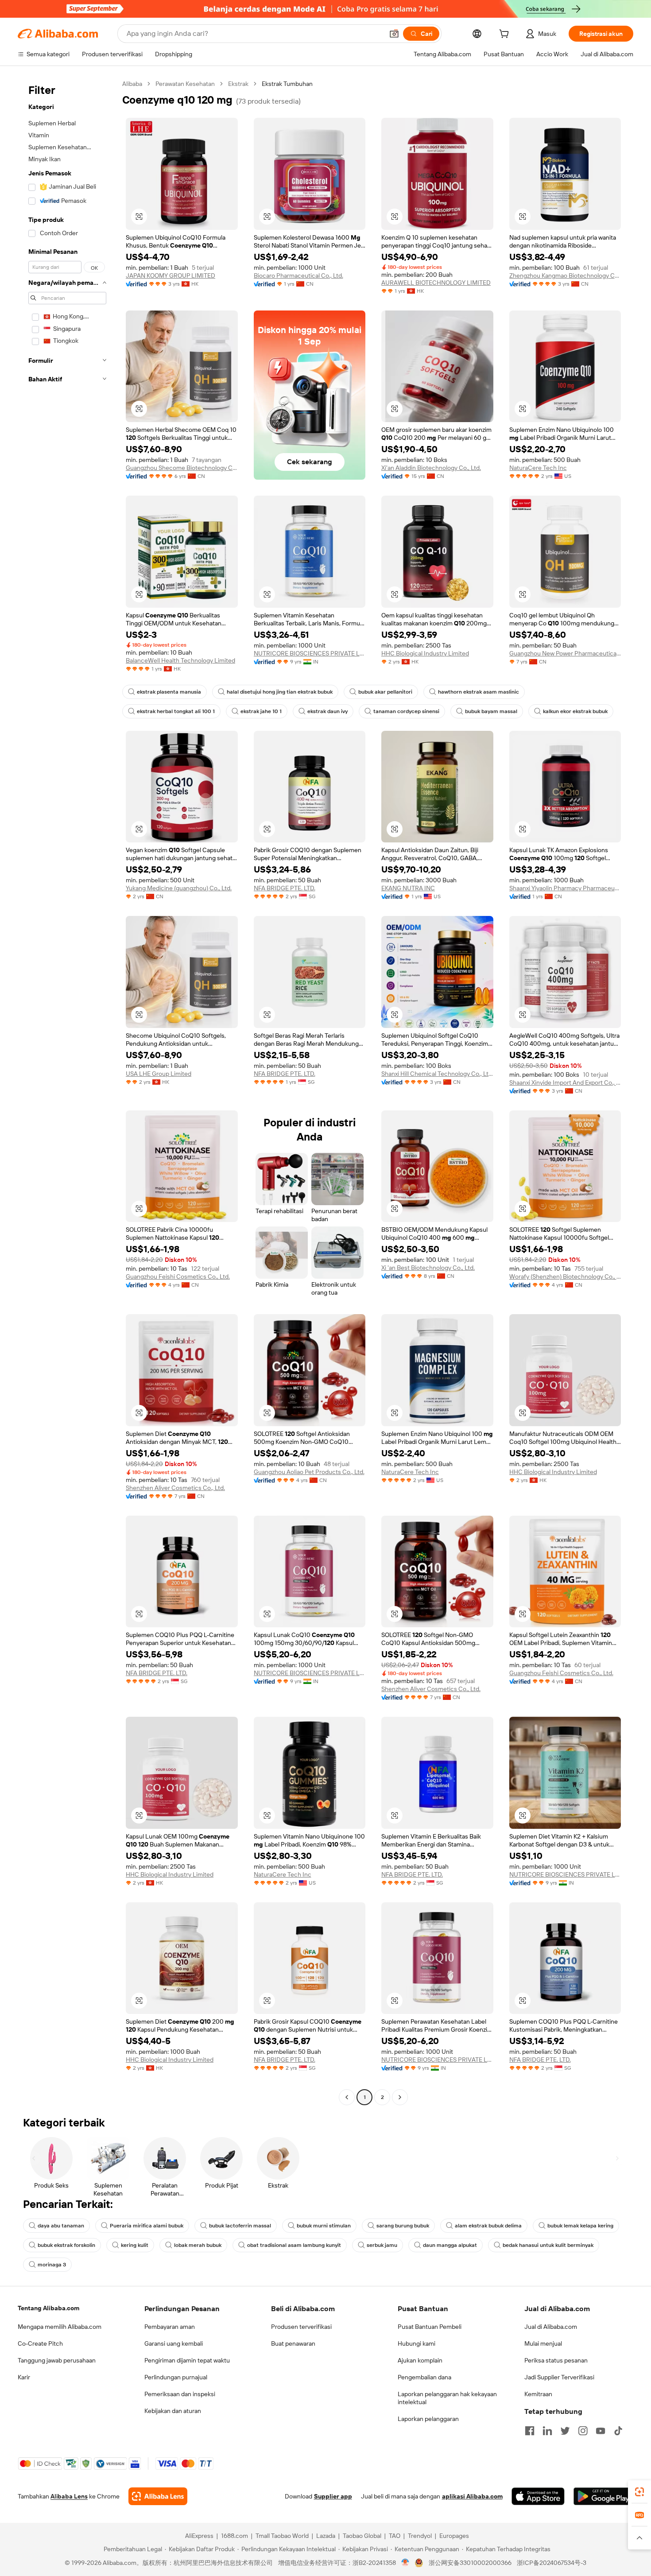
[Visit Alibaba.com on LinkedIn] (547, 2431)
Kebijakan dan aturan (173, 2411)
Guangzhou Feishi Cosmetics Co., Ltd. (178, 1276)
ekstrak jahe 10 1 (261, 711)
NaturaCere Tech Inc (538, 468)
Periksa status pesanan (556, 2360)
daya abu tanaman (61, 2226)
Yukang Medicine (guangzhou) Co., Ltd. (179, 888)
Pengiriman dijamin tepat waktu (187, 2360)
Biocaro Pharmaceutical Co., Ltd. (298, 275)
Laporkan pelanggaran (428, 2419)
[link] (639, 2492)
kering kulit (135, 2245)
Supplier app (333, 2496)
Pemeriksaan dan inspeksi (180, 2394)
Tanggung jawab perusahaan (57, 2360)
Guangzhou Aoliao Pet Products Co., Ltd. (309, 1472)
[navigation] (67, 1092)
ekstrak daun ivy (327, 711)
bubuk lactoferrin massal (240, 2226)
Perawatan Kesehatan (185, 84)
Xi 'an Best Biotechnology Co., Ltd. (428, 1268)
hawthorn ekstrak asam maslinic (479, 692)
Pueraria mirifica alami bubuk (147, 2226)
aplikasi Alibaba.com (472, 2496)
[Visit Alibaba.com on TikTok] (618, 2431)
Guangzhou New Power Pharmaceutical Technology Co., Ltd (565, 653)
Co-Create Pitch (40, 2343)
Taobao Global (362, 2536)
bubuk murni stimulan (324, 2226)
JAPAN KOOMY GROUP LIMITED (170, 275)
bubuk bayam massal (491, 711)
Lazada (326, 2536)
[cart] (506, 35)
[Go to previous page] (347, 2097)
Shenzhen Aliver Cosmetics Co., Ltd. (175, 1488)
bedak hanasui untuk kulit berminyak (548, 2245)
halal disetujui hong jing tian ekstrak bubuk (280, 692)
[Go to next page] (400, 2097)
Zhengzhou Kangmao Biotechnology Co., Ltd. (565, 275)
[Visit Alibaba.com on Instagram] (583, 2431)
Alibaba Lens (69, 2496)
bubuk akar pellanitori (385, 692)
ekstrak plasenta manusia (169, 692)
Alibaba (132, 84)
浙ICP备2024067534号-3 (552, 2563)
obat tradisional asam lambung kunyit (294, 2245)
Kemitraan (538, 2394)
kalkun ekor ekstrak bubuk (575, 711)
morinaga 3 (52, 2265)
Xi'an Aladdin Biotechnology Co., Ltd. (431, 468)
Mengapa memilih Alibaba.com (60, 2327)
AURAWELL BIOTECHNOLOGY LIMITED (436, 283)
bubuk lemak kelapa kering (580, 2226)
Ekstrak (238, 84)
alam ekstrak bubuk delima (488, 2226)
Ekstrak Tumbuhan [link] (287, 84)
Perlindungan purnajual (176, 2377)
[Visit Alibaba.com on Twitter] (565, 2431)
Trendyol (420, 2536)
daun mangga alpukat (450, 2245)
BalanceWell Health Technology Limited (180, 660)
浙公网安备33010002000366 (470, 2563)
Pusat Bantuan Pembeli (430, 2327)
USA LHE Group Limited (159, 1074)
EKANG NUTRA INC (408, 888)
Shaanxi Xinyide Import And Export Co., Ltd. (565, 1082)
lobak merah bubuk (198, 2245)
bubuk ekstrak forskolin (66, 2245)
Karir (24, 2377)
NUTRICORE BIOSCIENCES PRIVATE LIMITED (310, 653)
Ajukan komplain (420, 2360)
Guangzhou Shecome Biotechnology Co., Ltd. (182, 468)
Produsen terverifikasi (301, 2327)
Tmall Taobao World (282, 2536)
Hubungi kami (417, 2343)
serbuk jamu (382, 2245)
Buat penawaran (293, 2343)
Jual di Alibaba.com (551, 2327)
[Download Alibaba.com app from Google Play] (603, 2496)
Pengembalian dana (424, 2377)
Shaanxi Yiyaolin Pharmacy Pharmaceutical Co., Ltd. (565, 888)
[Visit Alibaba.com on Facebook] (530, 2431)
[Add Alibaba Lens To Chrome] (158, 2496)
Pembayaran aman (170, 2327)
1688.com (234, 2536)
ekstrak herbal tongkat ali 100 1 (176, 711)
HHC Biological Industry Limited (425, 653)
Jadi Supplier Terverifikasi (559, 2377)
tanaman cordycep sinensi (406, 711)
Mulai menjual (543, 2343)
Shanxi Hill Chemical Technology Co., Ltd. (437, 1074)
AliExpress (199, 2536)
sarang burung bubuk (403, 2226)
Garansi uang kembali (174, 2343)
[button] (394, 34)
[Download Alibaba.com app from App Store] (538, 2496)
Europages (454, 2536)
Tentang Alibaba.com (48, 2308)
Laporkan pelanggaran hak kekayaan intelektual (447, 2398)
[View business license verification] (405, 2563)
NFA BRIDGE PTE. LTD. (285, 888)
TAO (395, 2536)
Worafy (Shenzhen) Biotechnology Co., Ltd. (565, 1276)
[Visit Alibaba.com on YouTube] (601, 2431)
